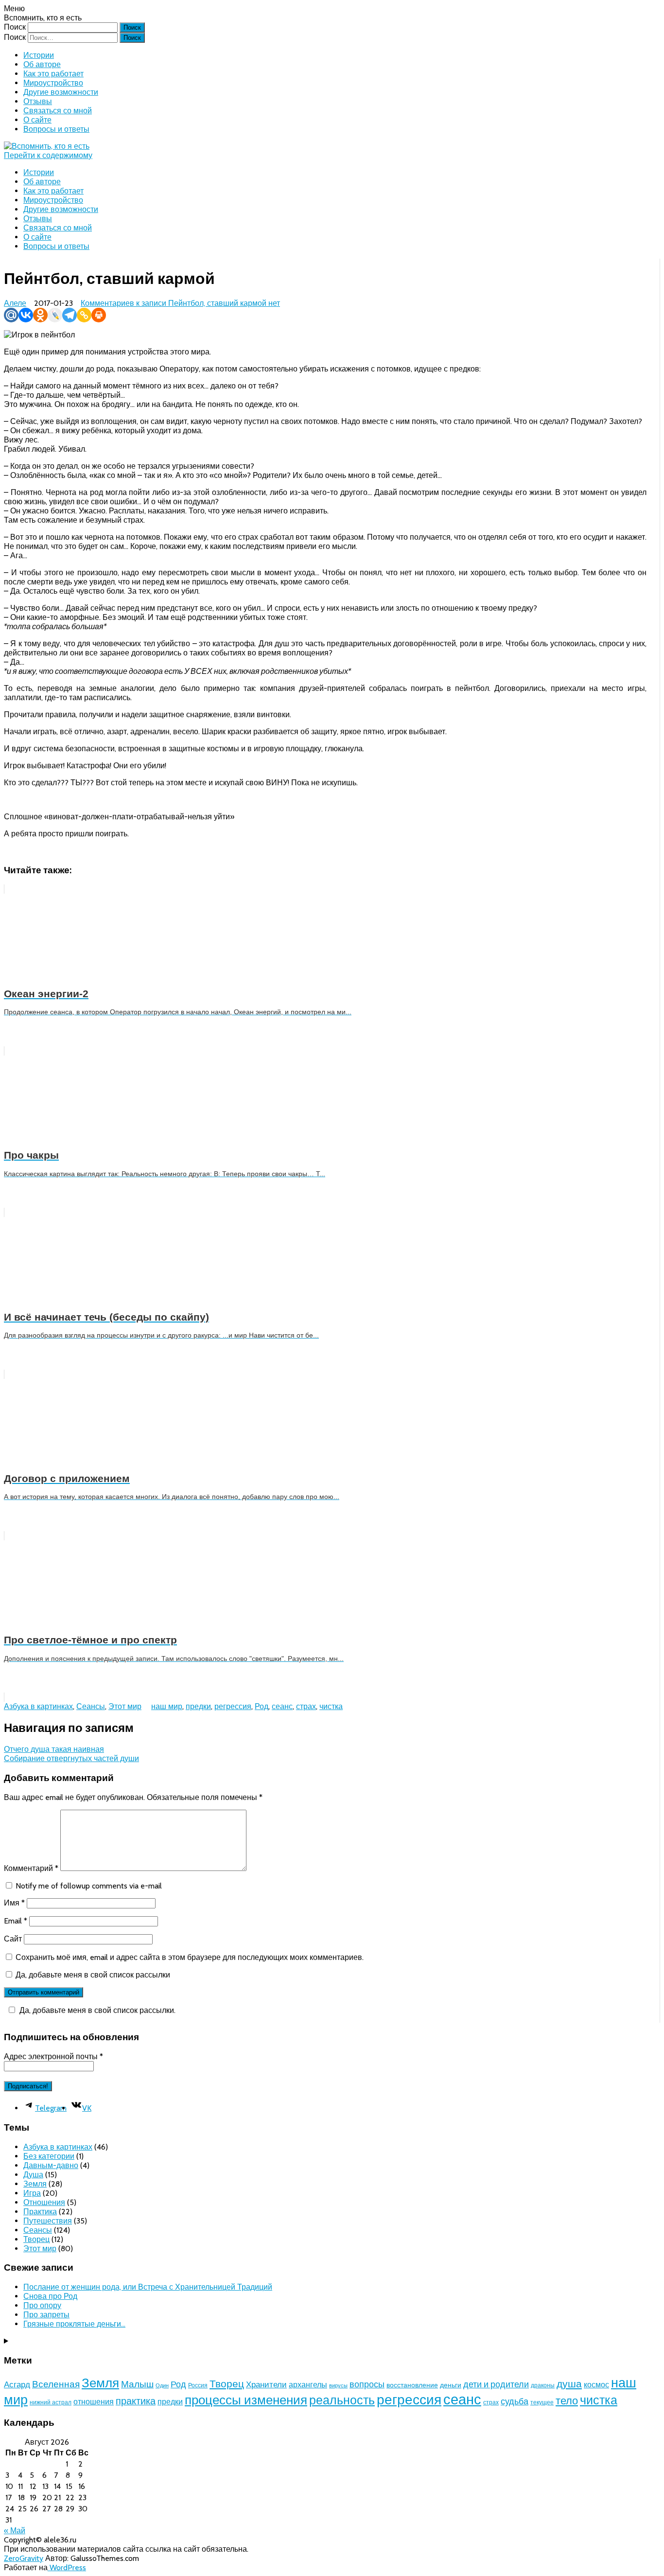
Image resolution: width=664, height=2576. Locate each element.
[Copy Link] (84, 315)
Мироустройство (53, 83)
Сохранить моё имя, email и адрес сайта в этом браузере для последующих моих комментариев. (190, 1957)
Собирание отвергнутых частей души (71, 1758)
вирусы (338, 2386)
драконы (543, 2385)
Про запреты (46, 2315)
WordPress (67, 2567)
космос (596, 2384)
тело (567, 2401)
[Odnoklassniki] (40, 315)
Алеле (15, 303)
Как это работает (53, 74)
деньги (451, 2385)
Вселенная (56, 2384)
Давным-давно (51, 2165)
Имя (14, 1903)
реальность (342, 2400)
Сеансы (91, 1706)
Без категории (49, 2156)
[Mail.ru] (11, 315)
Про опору (42, 2305)
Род (262, 1706)
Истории (39, 55)
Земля (35, 2184)
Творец (36, 2239)
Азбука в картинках (38, 1706)
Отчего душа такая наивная (54, 1749)
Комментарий (31, 1868)
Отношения (44, 2202)
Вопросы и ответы (56, 129)
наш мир (167, 1706)
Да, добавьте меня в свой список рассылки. (97, 2010)
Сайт (13, 1939)
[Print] (99, 315)
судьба (515, 2401)
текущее (542, 2402)
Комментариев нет (180, 303)
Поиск (15, 27)
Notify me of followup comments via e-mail (89, 1886)
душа (569, 2383)
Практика (40, 2212)
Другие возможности (61, 92)
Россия (198, 2385)
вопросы (367, 2384)
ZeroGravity (24, 2558)
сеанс (282, 1706)
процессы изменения (246, 2400)
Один (162, 2386)
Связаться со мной (58, 111)
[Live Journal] (55, 315)
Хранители (266, 2384)
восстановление (412, 2385)
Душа (33, 2175)
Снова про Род (50, 2296)
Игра (32, 2193)
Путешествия (48, 2221)
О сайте (37, 120)
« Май (15, 2531)
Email (16, 1921)
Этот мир (125, 1706)
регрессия (233, 1706)
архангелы (308, 2384)
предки (198, 1706)
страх (306, 1706)
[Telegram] (70, 315)
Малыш (137, 2384)
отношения (94, 2402)
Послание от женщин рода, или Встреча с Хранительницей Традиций (148, 2287)
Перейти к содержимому (48, 155)
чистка (331, 1706)
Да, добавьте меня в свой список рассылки (92, 1975)
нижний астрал (51, 2402)
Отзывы (38, 101)
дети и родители (496, 2384)
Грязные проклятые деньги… (74, 2324)
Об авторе (42, 64)
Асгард (17, 2384)
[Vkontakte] (26, 315)
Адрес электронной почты (53, 2056)
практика (136, 2401)
